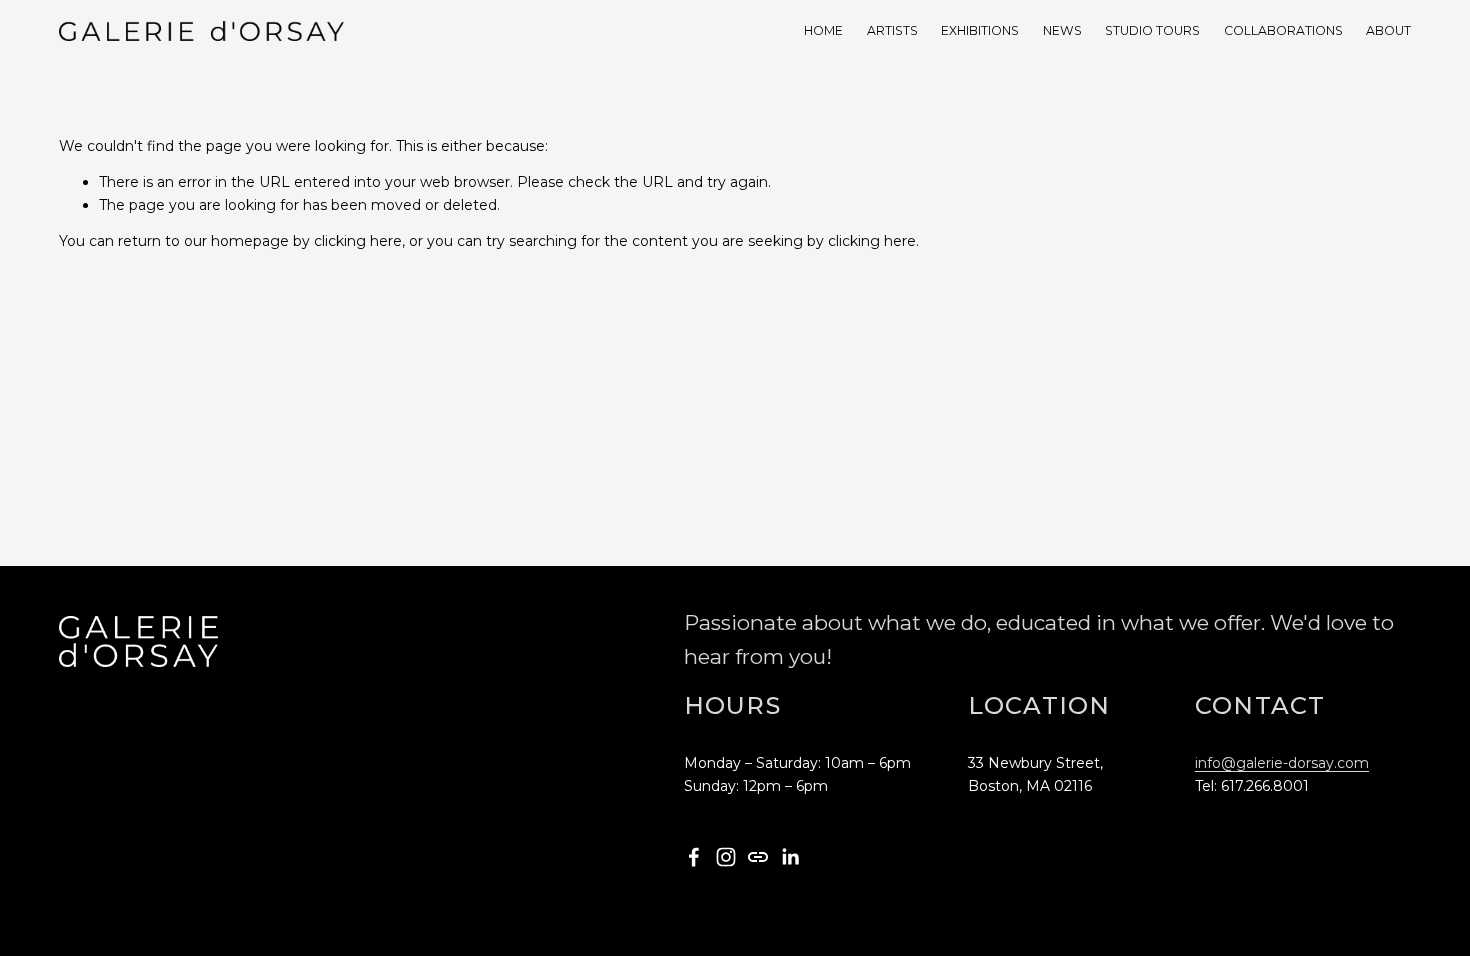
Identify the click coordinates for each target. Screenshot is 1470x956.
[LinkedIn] (790, 857)
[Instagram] (726, 857)
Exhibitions (980, 30)
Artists (892, 30)
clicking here (358, 241)
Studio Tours (1152, 30)
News (1062, 30)
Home (823, 30)
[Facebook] (694, 857)
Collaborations (1283, 30)
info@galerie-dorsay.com (1282, 763)
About (1388, 30)
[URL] (758, 857)
